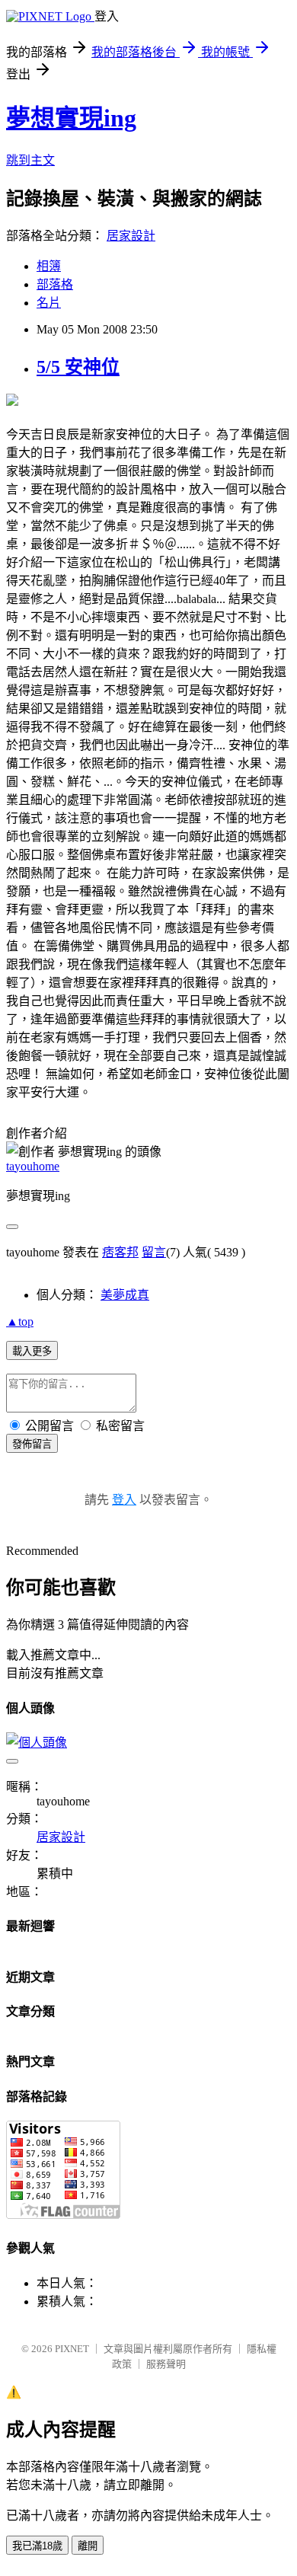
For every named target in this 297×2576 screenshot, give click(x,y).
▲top (20, 1322)
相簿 (49, 266)
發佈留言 (32, 1444)
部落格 (55, 284)
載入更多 (32, 1351)
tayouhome (33, 1166)
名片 (49, 303)
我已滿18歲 (37, 2546)
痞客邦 (120, 1252)
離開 (88, 2546)
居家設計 (131, 236)
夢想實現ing (71, 118)
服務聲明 (166, 2364)
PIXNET (72, 2349)
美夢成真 (125, 1295)
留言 (154, 1252)
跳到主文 (30, 160)
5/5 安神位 (78, 367)
